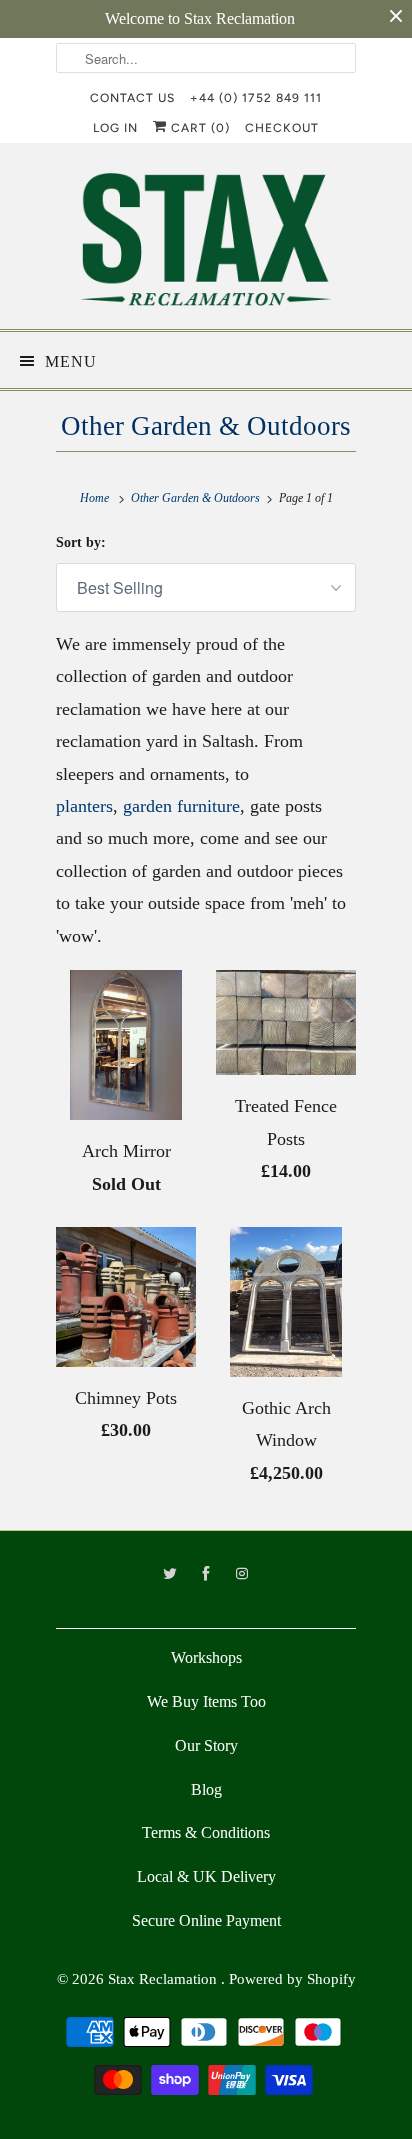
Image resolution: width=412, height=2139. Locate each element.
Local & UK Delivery (206, 1876)
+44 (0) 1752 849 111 (256, 98)
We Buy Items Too (206, 1701)
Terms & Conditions (206, 1832)
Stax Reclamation (164, 1979)
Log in (115, 128)
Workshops (206, 1657)
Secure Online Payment (206, 1920)
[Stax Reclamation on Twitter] (170, 1574)
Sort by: (81, 542)
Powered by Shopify (292, 1979)
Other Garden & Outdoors (206, 426)
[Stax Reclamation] (206, 243)
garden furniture (181, 806)
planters (84, 806)
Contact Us (132, 98)
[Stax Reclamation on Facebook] (206, 1574)
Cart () (198, 128)
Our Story (206, 1745)
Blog (206, 1789)
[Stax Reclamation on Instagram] (242, 1574)
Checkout (282, 128)
